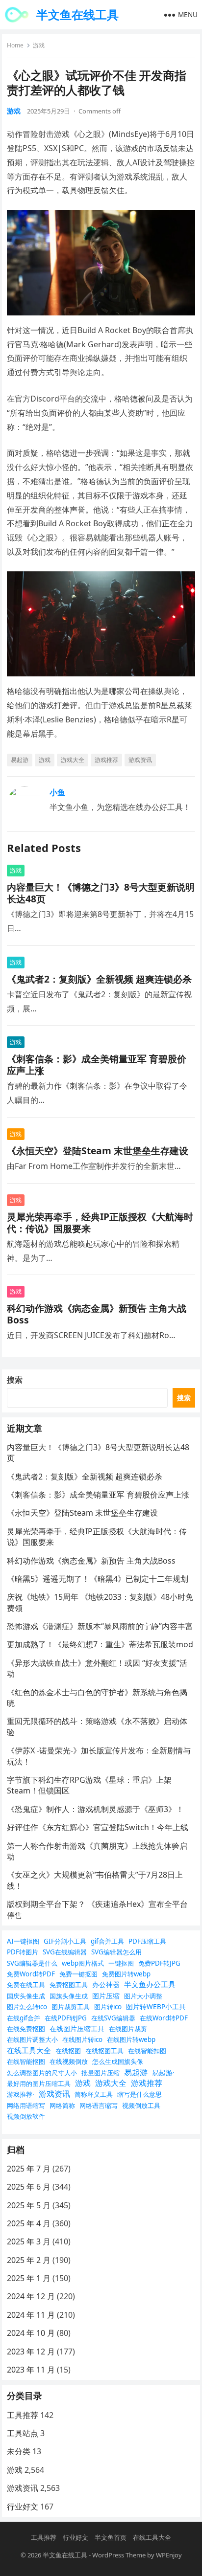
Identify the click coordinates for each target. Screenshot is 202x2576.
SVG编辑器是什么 (32, 1963)
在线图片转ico (82, 2039)
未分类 (19, 2451)
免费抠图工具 (69, 1985)
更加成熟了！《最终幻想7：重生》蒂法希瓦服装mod (100, 1644)
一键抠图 (121, 1963)
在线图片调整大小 (32, 2039)
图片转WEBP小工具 (156, 2006)
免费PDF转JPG (159, 1963)
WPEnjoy (169, 2555)
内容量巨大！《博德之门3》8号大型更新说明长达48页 (101, 893)
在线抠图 (68, 2051)
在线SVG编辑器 (113, 2018)
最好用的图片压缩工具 (39, 2083)
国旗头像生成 (69, 1996)
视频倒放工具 (141, 2106)
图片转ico (108, 2007)
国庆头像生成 (26, 1996)
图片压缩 (106, 1996)
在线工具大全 (29, 2050)
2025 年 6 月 (29, 2187)
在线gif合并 (24, 2018)
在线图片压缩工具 (77, 2028)
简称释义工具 (94, 2094)
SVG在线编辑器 (65, 1952)
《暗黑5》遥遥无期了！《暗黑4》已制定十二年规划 (98, 1579)
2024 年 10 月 (31, 2333)
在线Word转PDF (164, 2018)
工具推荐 (23, 2415)
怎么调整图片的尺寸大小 (42, 2073)
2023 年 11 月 (31, 2370)
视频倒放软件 (26, 2116)
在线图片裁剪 (128, 2029)
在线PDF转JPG (66, 2018)
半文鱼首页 (111, 2537)
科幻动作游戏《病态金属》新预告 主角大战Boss (97, 1314)
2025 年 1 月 (29, 2278)
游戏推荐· (21, 2094)
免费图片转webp (126, 1974)
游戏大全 (73, 760)
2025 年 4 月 (29, 2223)
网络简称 (62, 2106)
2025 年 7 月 (29, 2169)
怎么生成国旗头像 (118, 2061)
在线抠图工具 (104, 2051)
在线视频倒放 (69, 2061)
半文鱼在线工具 (77, 14)
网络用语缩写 (26, 2106)
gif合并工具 (107, 1941)
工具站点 (23, 2433)
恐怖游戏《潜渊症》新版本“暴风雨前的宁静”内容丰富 (100, 1626)
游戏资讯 (140, 760)
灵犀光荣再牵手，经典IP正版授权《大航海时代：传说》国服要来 (100, 1222)
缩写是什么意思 (139, 2094)
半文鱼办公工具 (150, 1984)
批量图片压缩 (101, 2073)
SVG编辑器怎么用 (116, 1952)
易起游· (163, 2072)
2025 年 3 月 (29, 2241)
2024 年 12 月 (31, 2296)
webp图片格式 (83, 1963)
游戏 (39, 45)
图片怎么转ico (27, 2007)
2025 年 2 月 (29, 2260)
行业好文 (23, 2507)
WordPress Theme (119, 2555)
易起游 (20, 760)
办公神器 (106, 1984)
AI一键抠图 (23, 1941)
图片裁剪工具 (71, 2007)
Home (15, 45)
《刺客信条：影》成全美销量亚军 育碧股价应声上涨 (97, 1064)
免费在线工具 (26, 1985)
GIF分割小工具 (65, 1941)
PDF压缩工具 (147, 1941)
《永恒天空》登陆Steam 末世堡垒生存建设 (98, 1151)
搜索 (15, 1380)
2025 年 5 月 (29, 2205)
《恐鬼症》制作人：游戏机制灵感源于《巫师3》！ (95, 1809)
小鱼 (57, 792)
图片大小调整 (143, 1996)
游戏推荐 (106, 760)
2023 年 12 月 (31, 2352)
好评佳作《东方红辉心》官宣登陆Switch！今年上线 (98, 1827)
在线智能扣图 (147, 2051)
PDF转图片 (23, 1952)
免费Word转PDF (31, 1974)
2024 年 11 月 (31, 2315)
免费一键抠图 (78, 1974)
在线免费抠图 (26, 2029)
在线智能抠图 (26, 2061)
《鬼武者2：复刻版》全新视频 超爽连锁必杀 (99, 979)
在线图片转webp (131, 2039)
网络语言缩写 (99, 2106)
